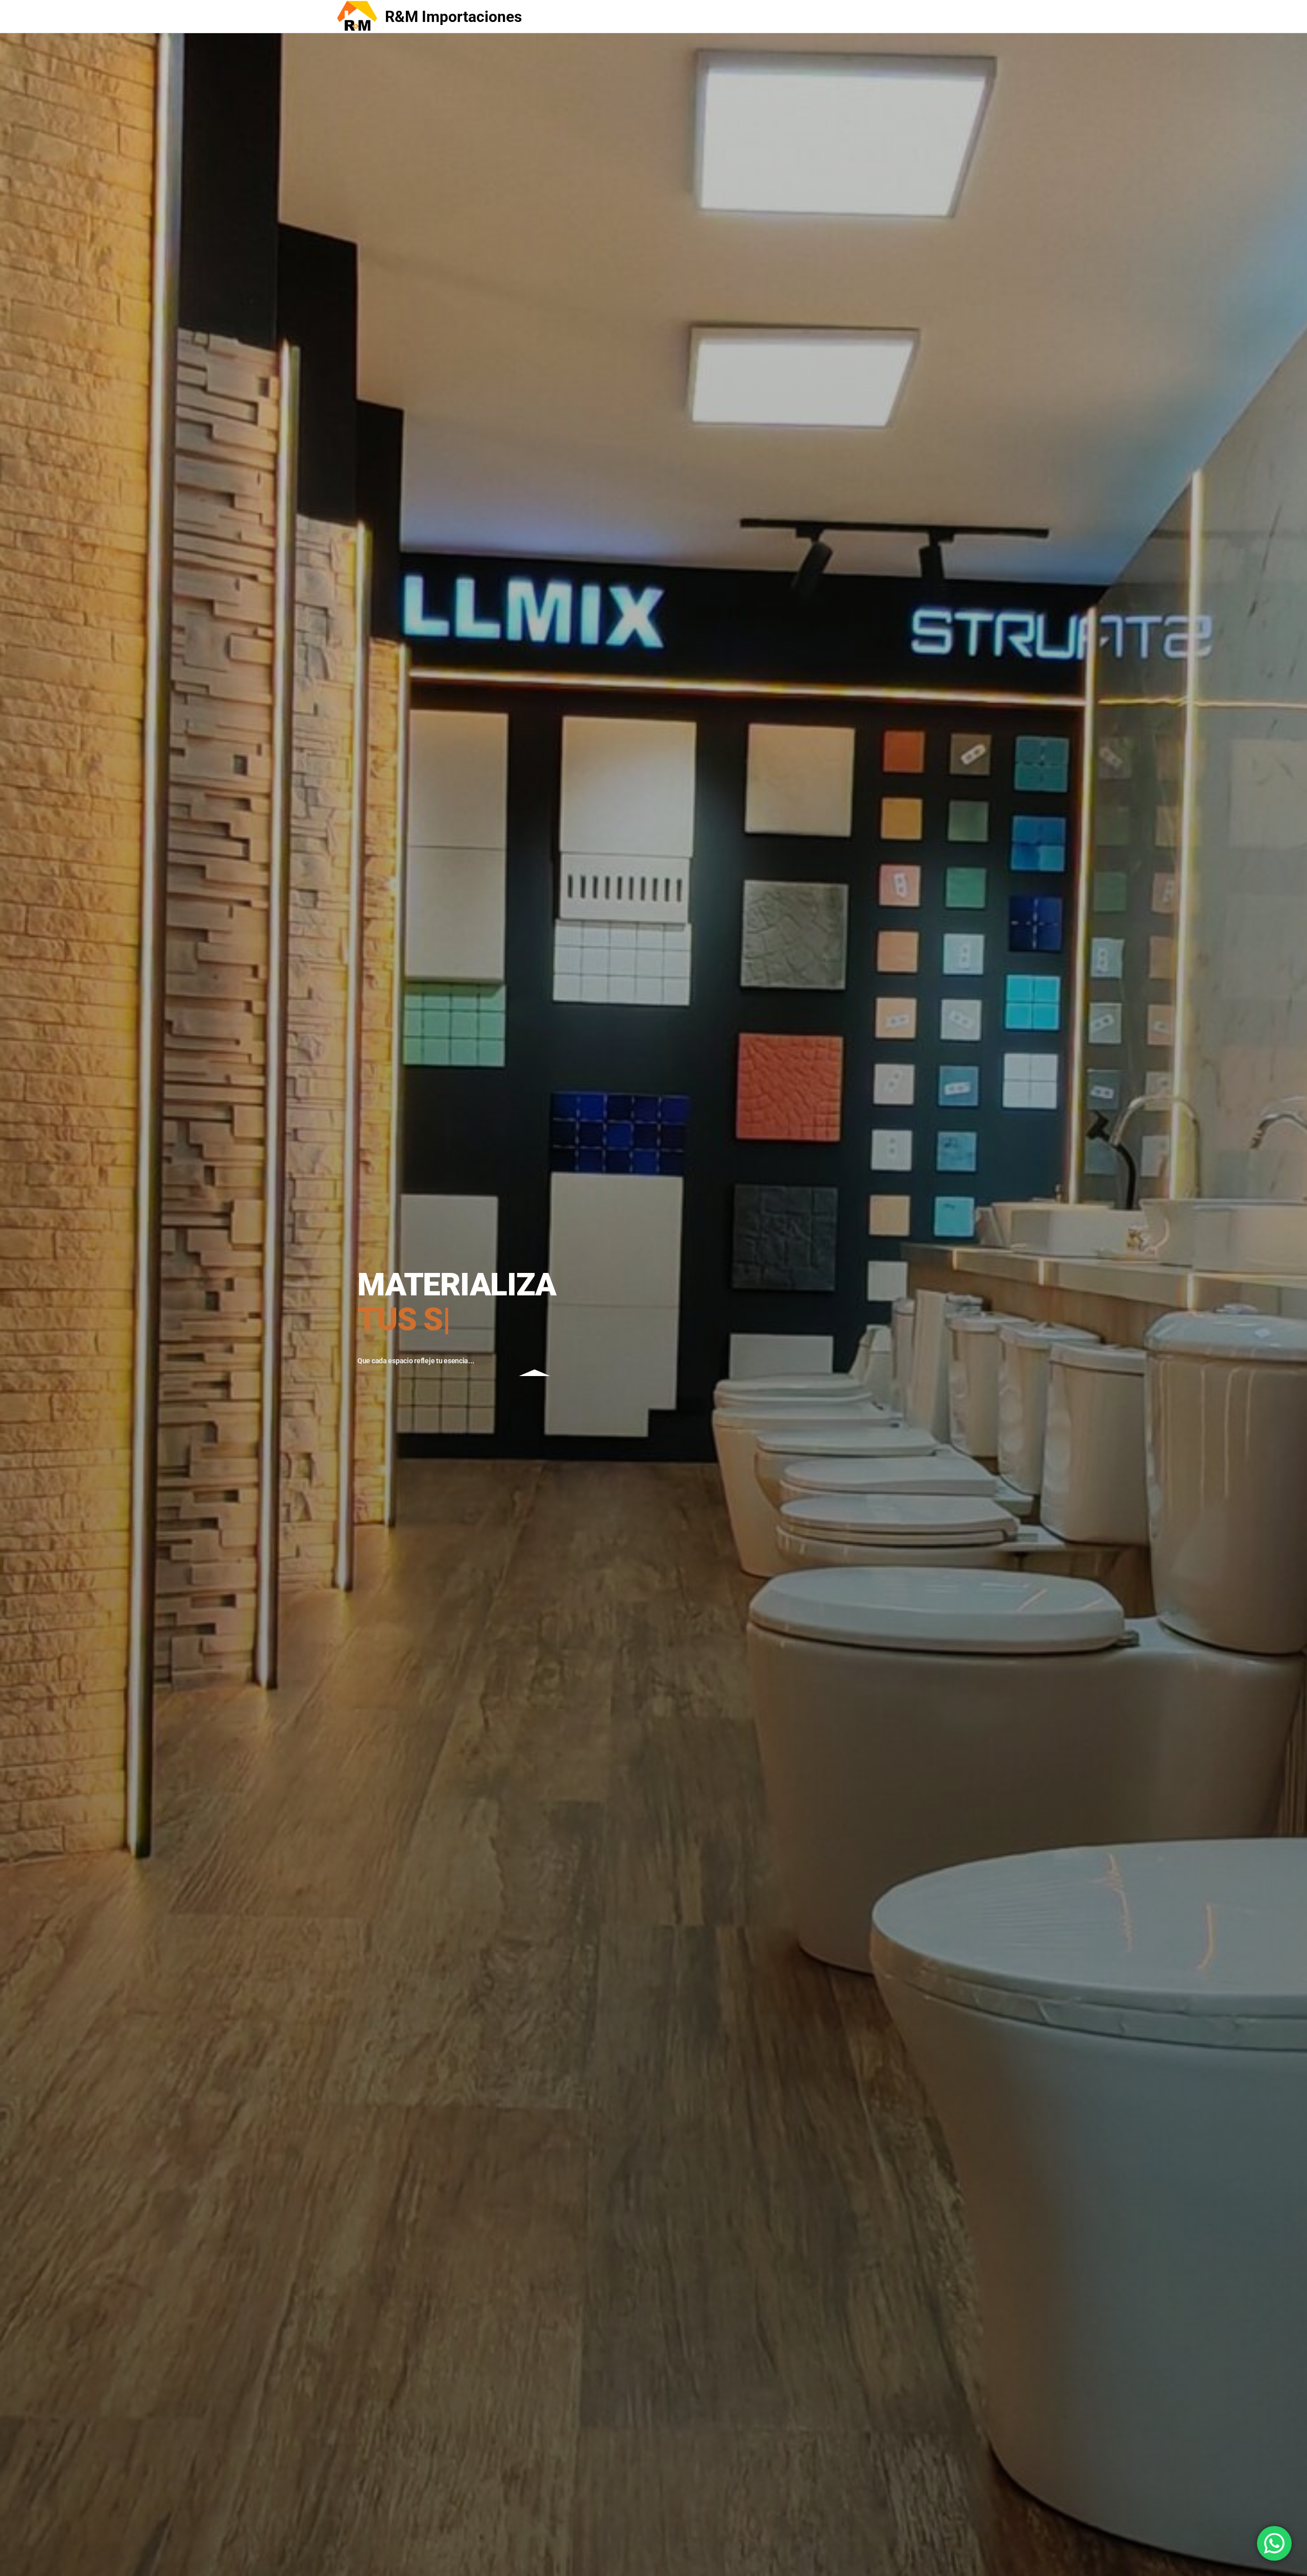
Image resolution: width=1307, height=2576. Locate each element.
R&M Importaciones (453, 17)
